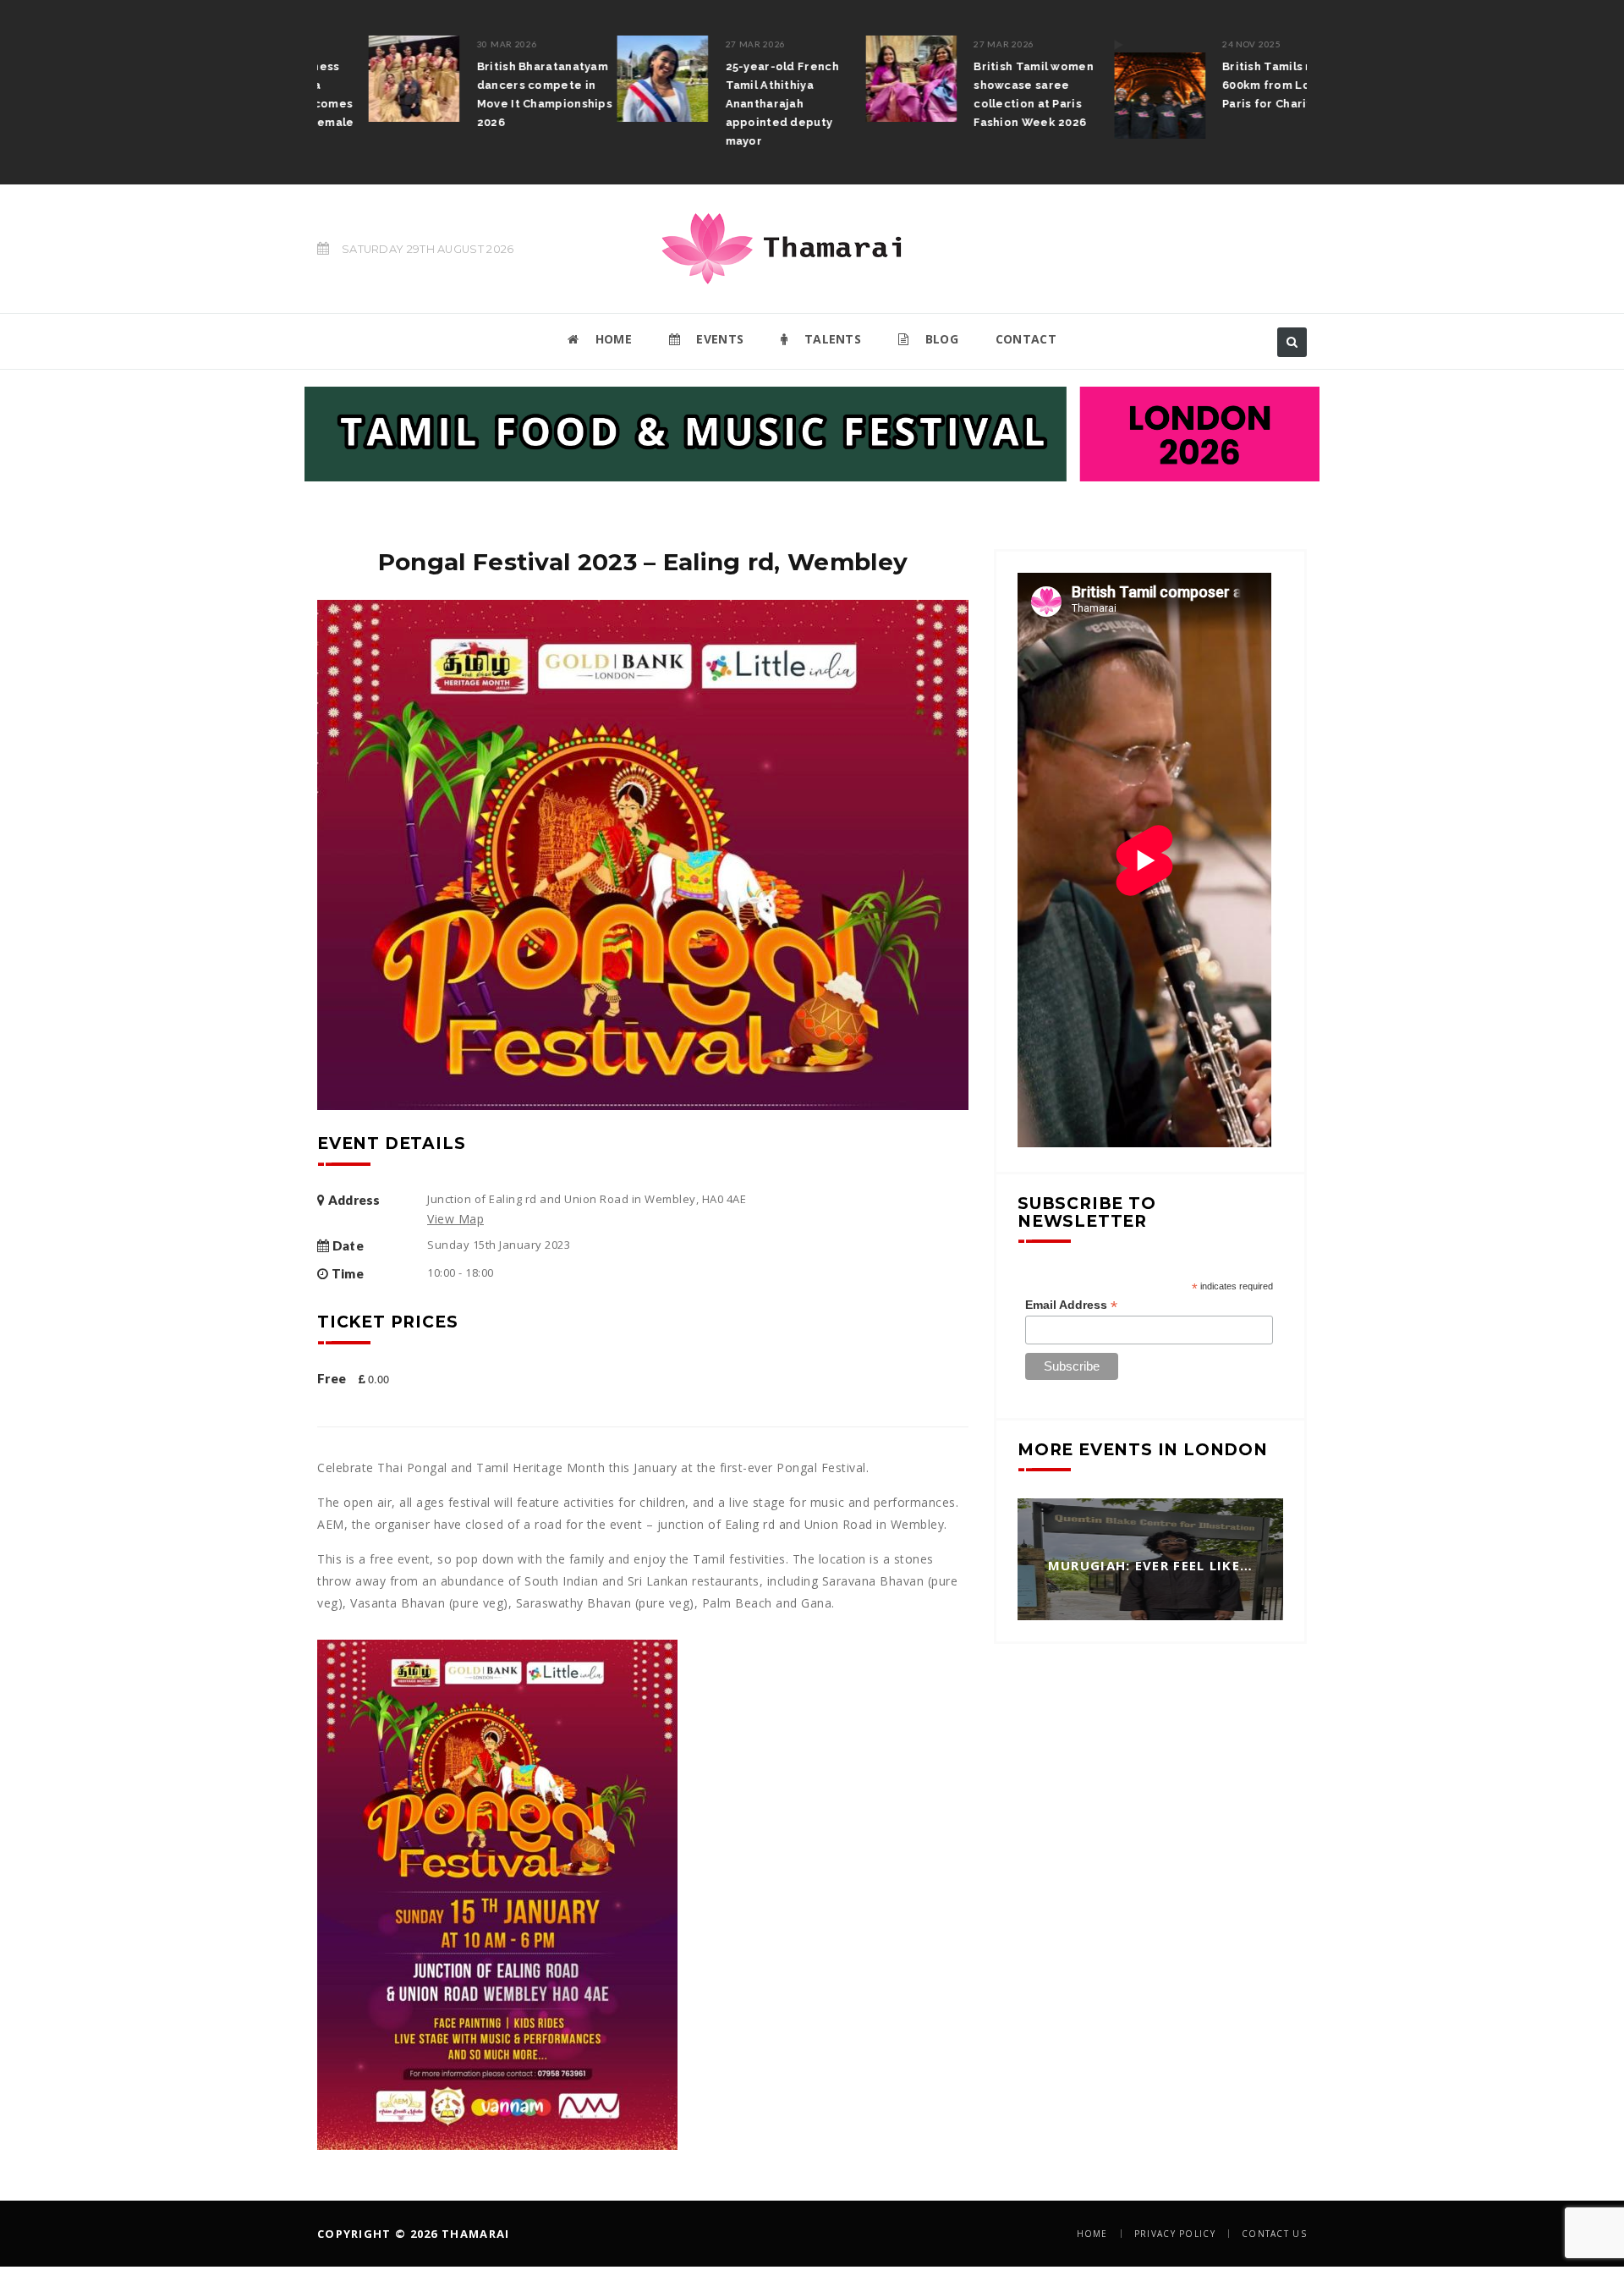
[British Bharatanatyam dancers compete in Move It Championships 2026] (363, 79)
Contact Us (1274, 2234)
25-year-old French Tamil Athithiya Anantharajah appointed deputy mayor (731, 104)
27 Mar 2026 (705, 44)
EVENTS (718, 339)
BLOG (940, 339)
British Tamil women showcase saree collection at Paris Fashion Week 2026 (983, 94)
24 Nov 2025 (1200, 44)
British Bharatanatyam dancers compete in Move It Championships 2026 (493, 94)
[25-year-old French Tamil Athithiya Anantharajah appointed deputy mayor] (612, 79)
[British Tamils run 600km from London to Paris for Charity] (1108, 87)
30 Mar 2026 (456, 44)
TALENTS (831, 339)
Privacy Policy (1175, 2234)
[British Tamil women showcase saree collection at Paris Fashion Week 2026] (860, 79)
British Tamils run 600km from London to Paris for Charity (1237, 85)
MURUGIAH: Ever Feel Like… (1151, 1566)
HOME (612, 339)
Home (1092, 2234)
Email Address (1071, 1305)
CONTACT (1026, 339)
